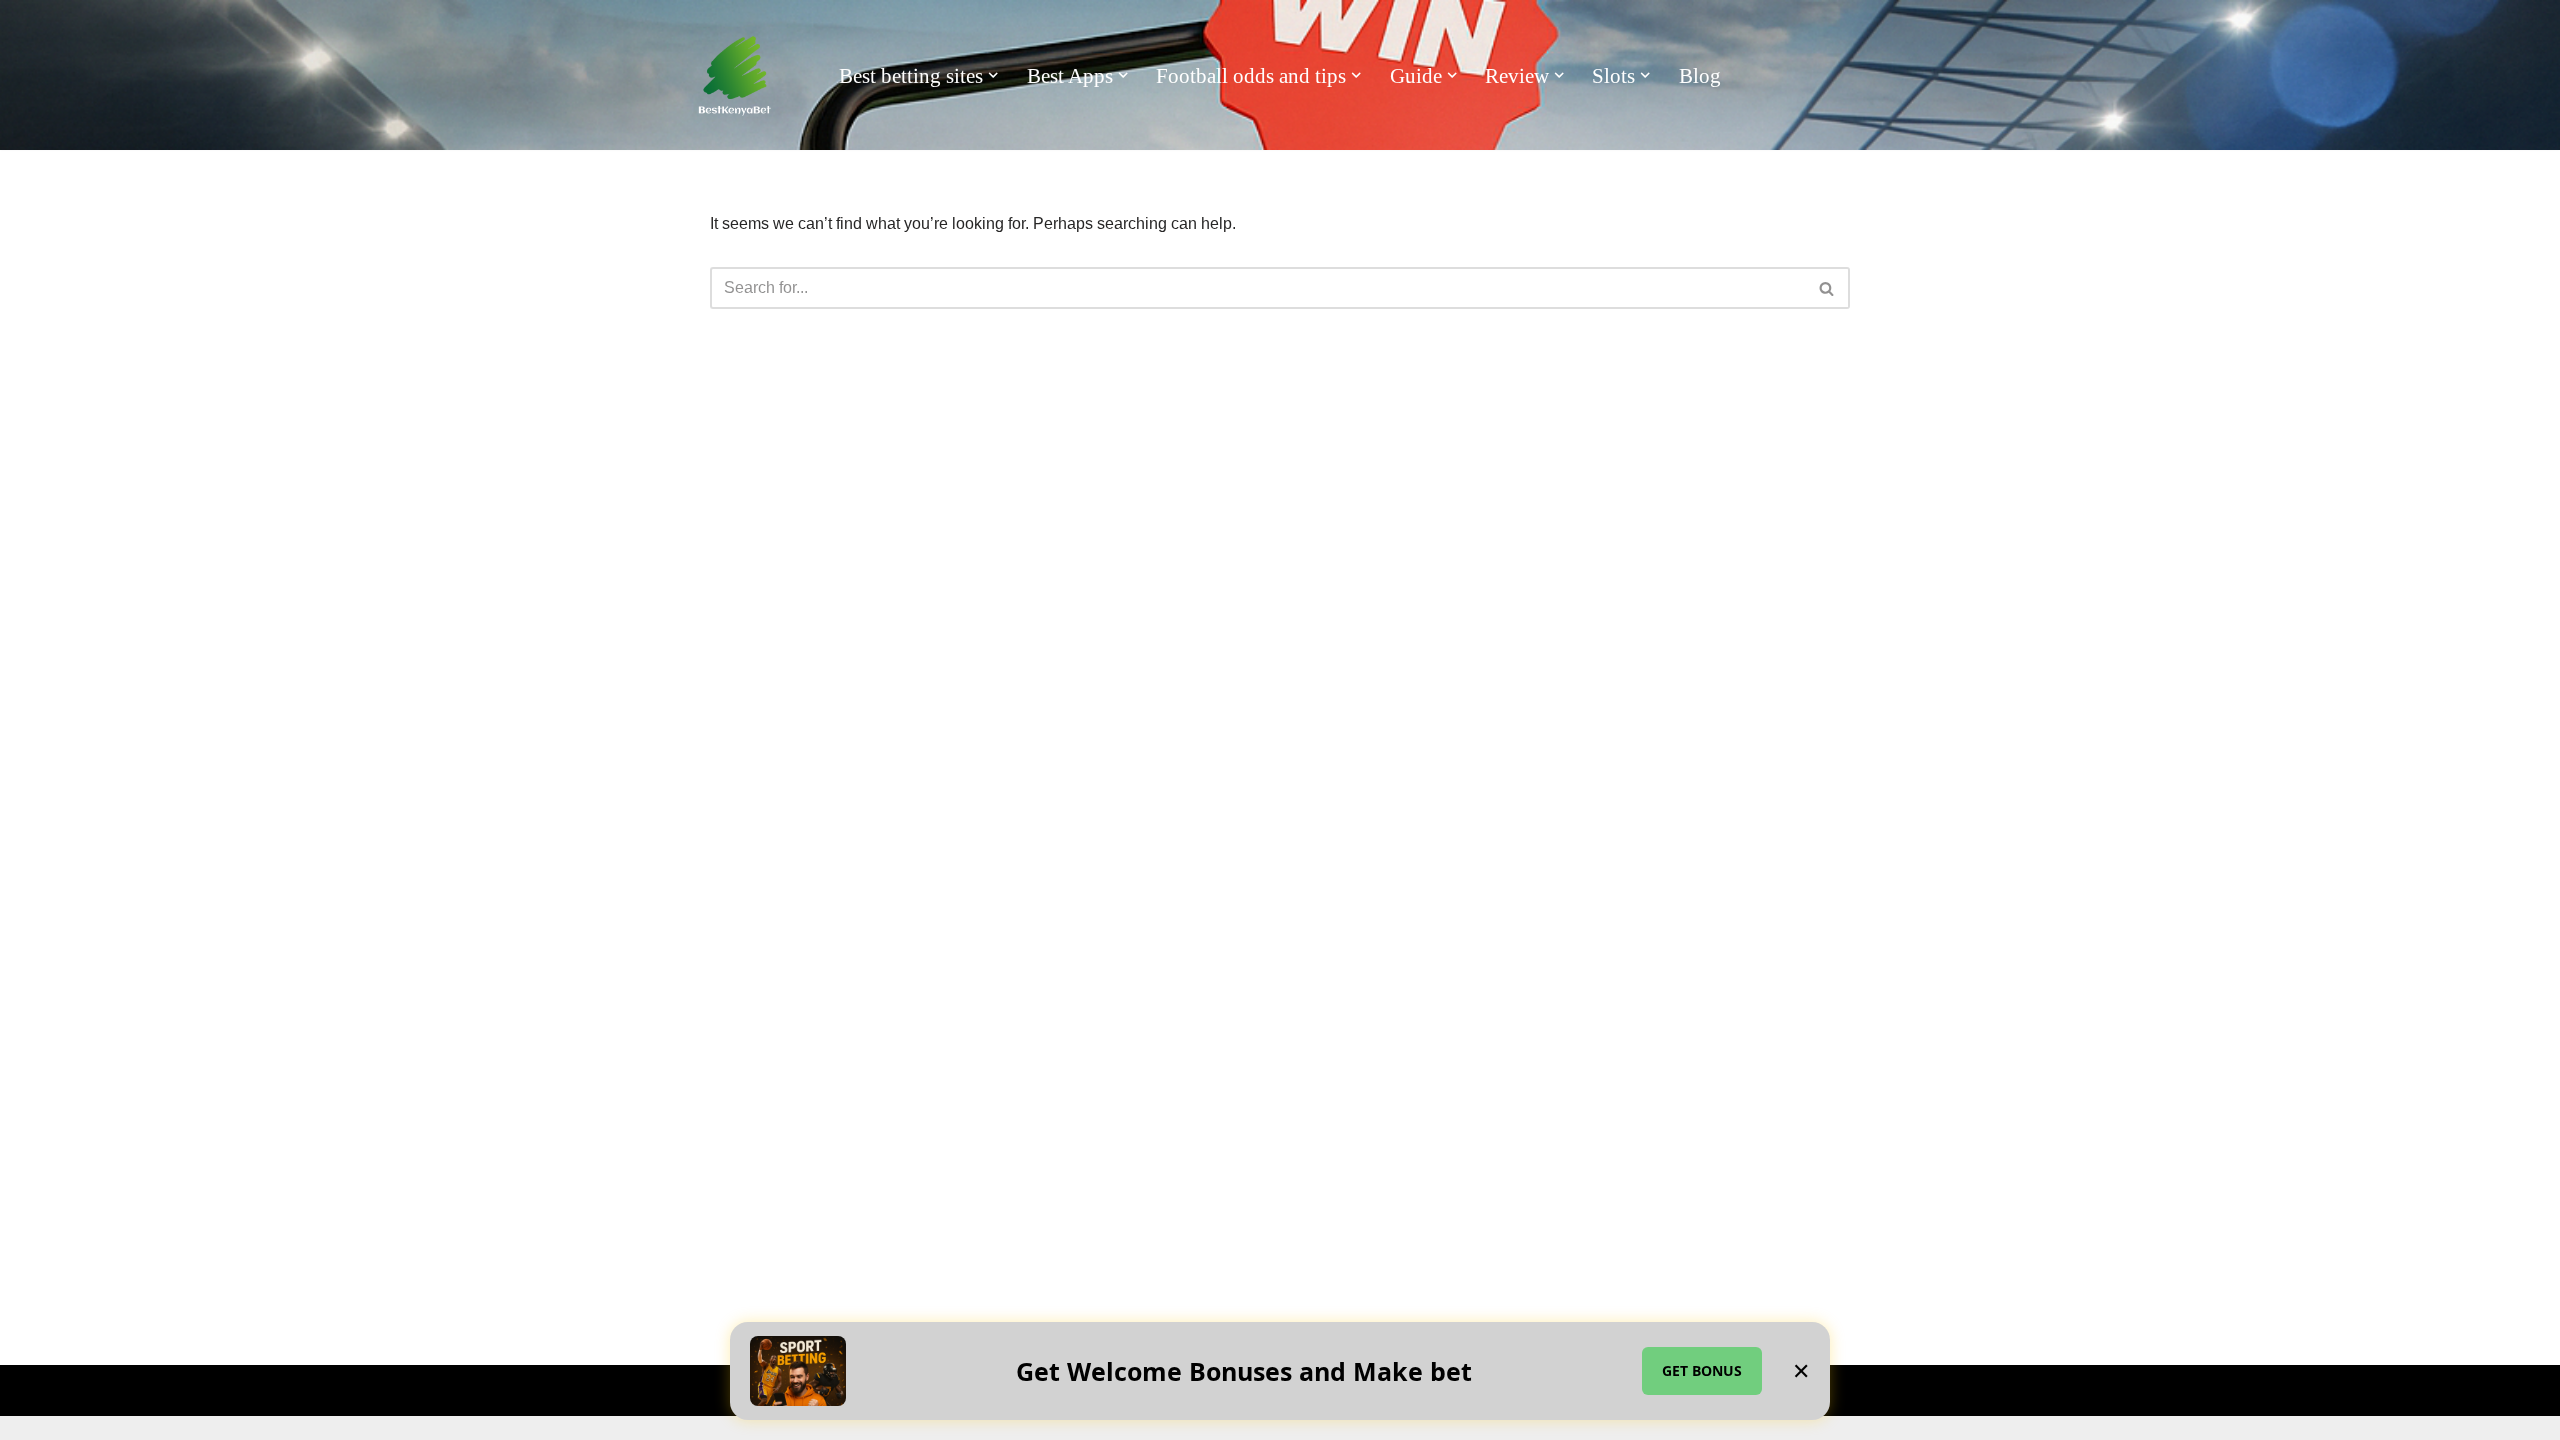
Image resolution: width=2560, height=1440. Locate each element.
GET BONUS (1702, 1370)
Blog (1700, 75)
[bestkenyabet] (735, 75)
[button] (993, 75)
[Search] (1827, 288)
